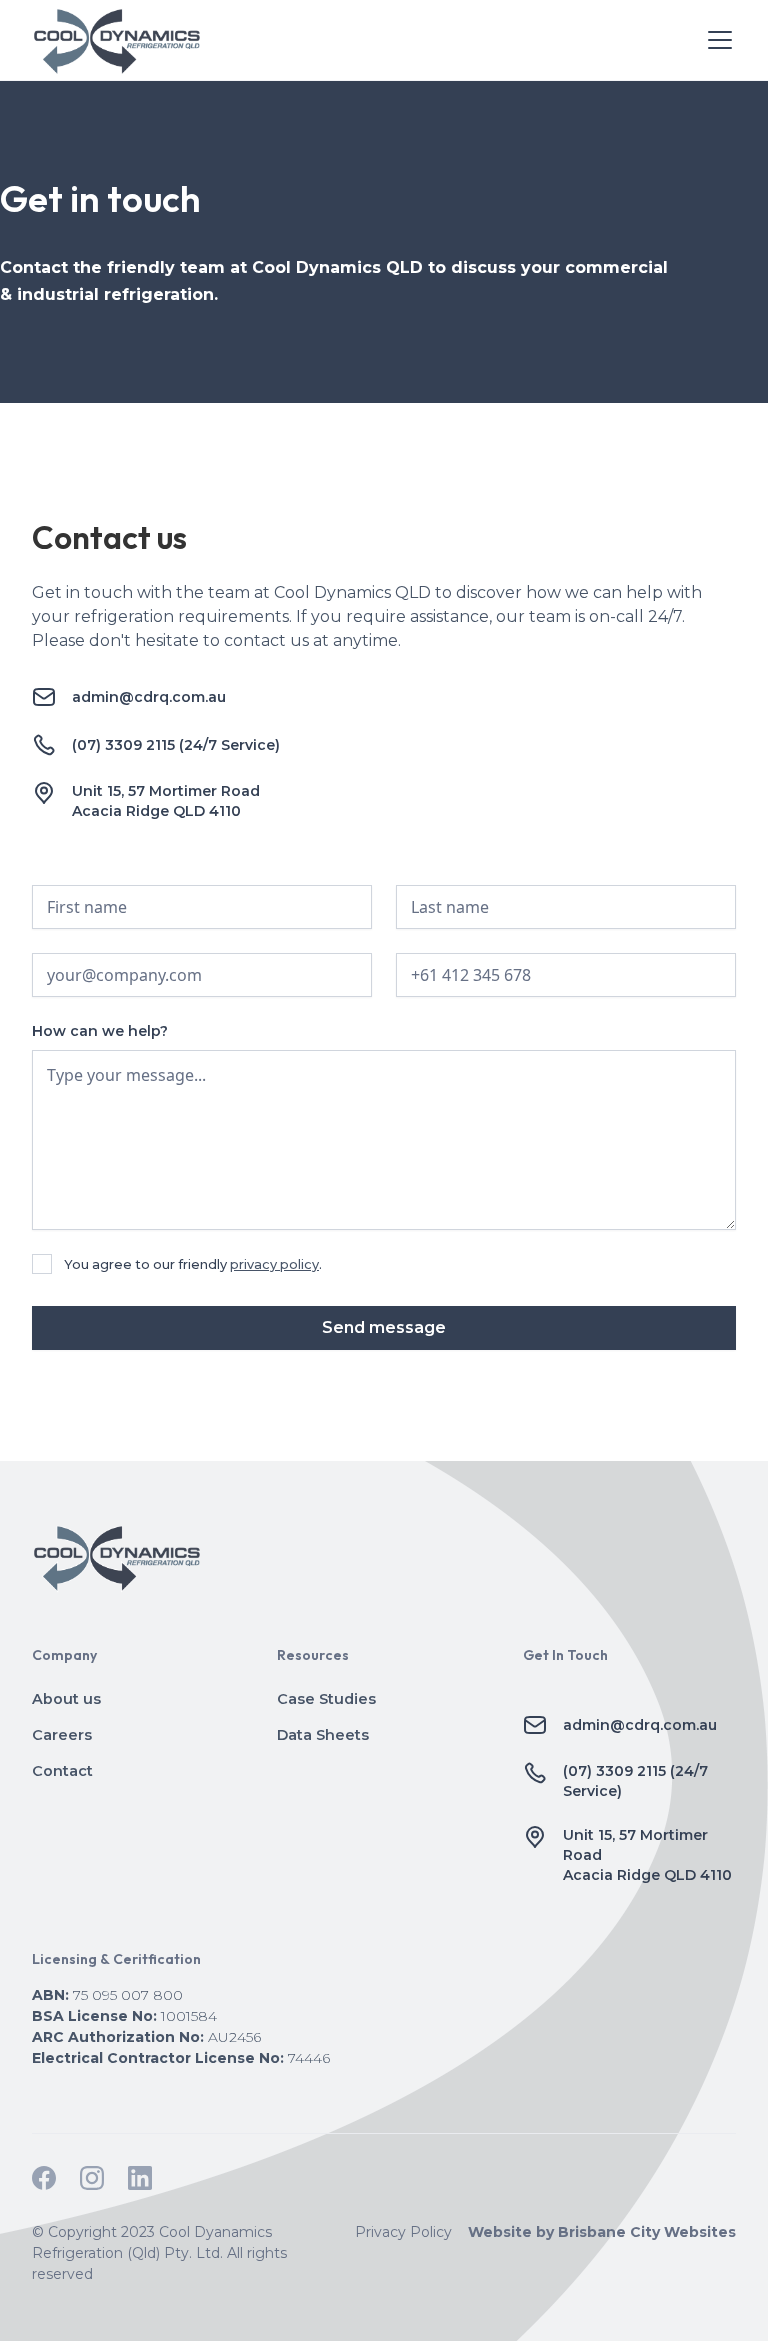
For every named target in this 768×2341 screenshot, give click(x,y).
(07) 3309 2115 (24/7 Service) (176, 745)
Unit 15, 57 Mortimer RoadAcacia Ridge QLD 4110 (166, 801)
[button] (716, 40)
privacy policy (274, 1264)
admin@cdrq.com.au (149, 697)
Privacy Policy (403, 2232)
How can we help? (100, 1031)
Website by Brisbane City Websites (602, 2232)
